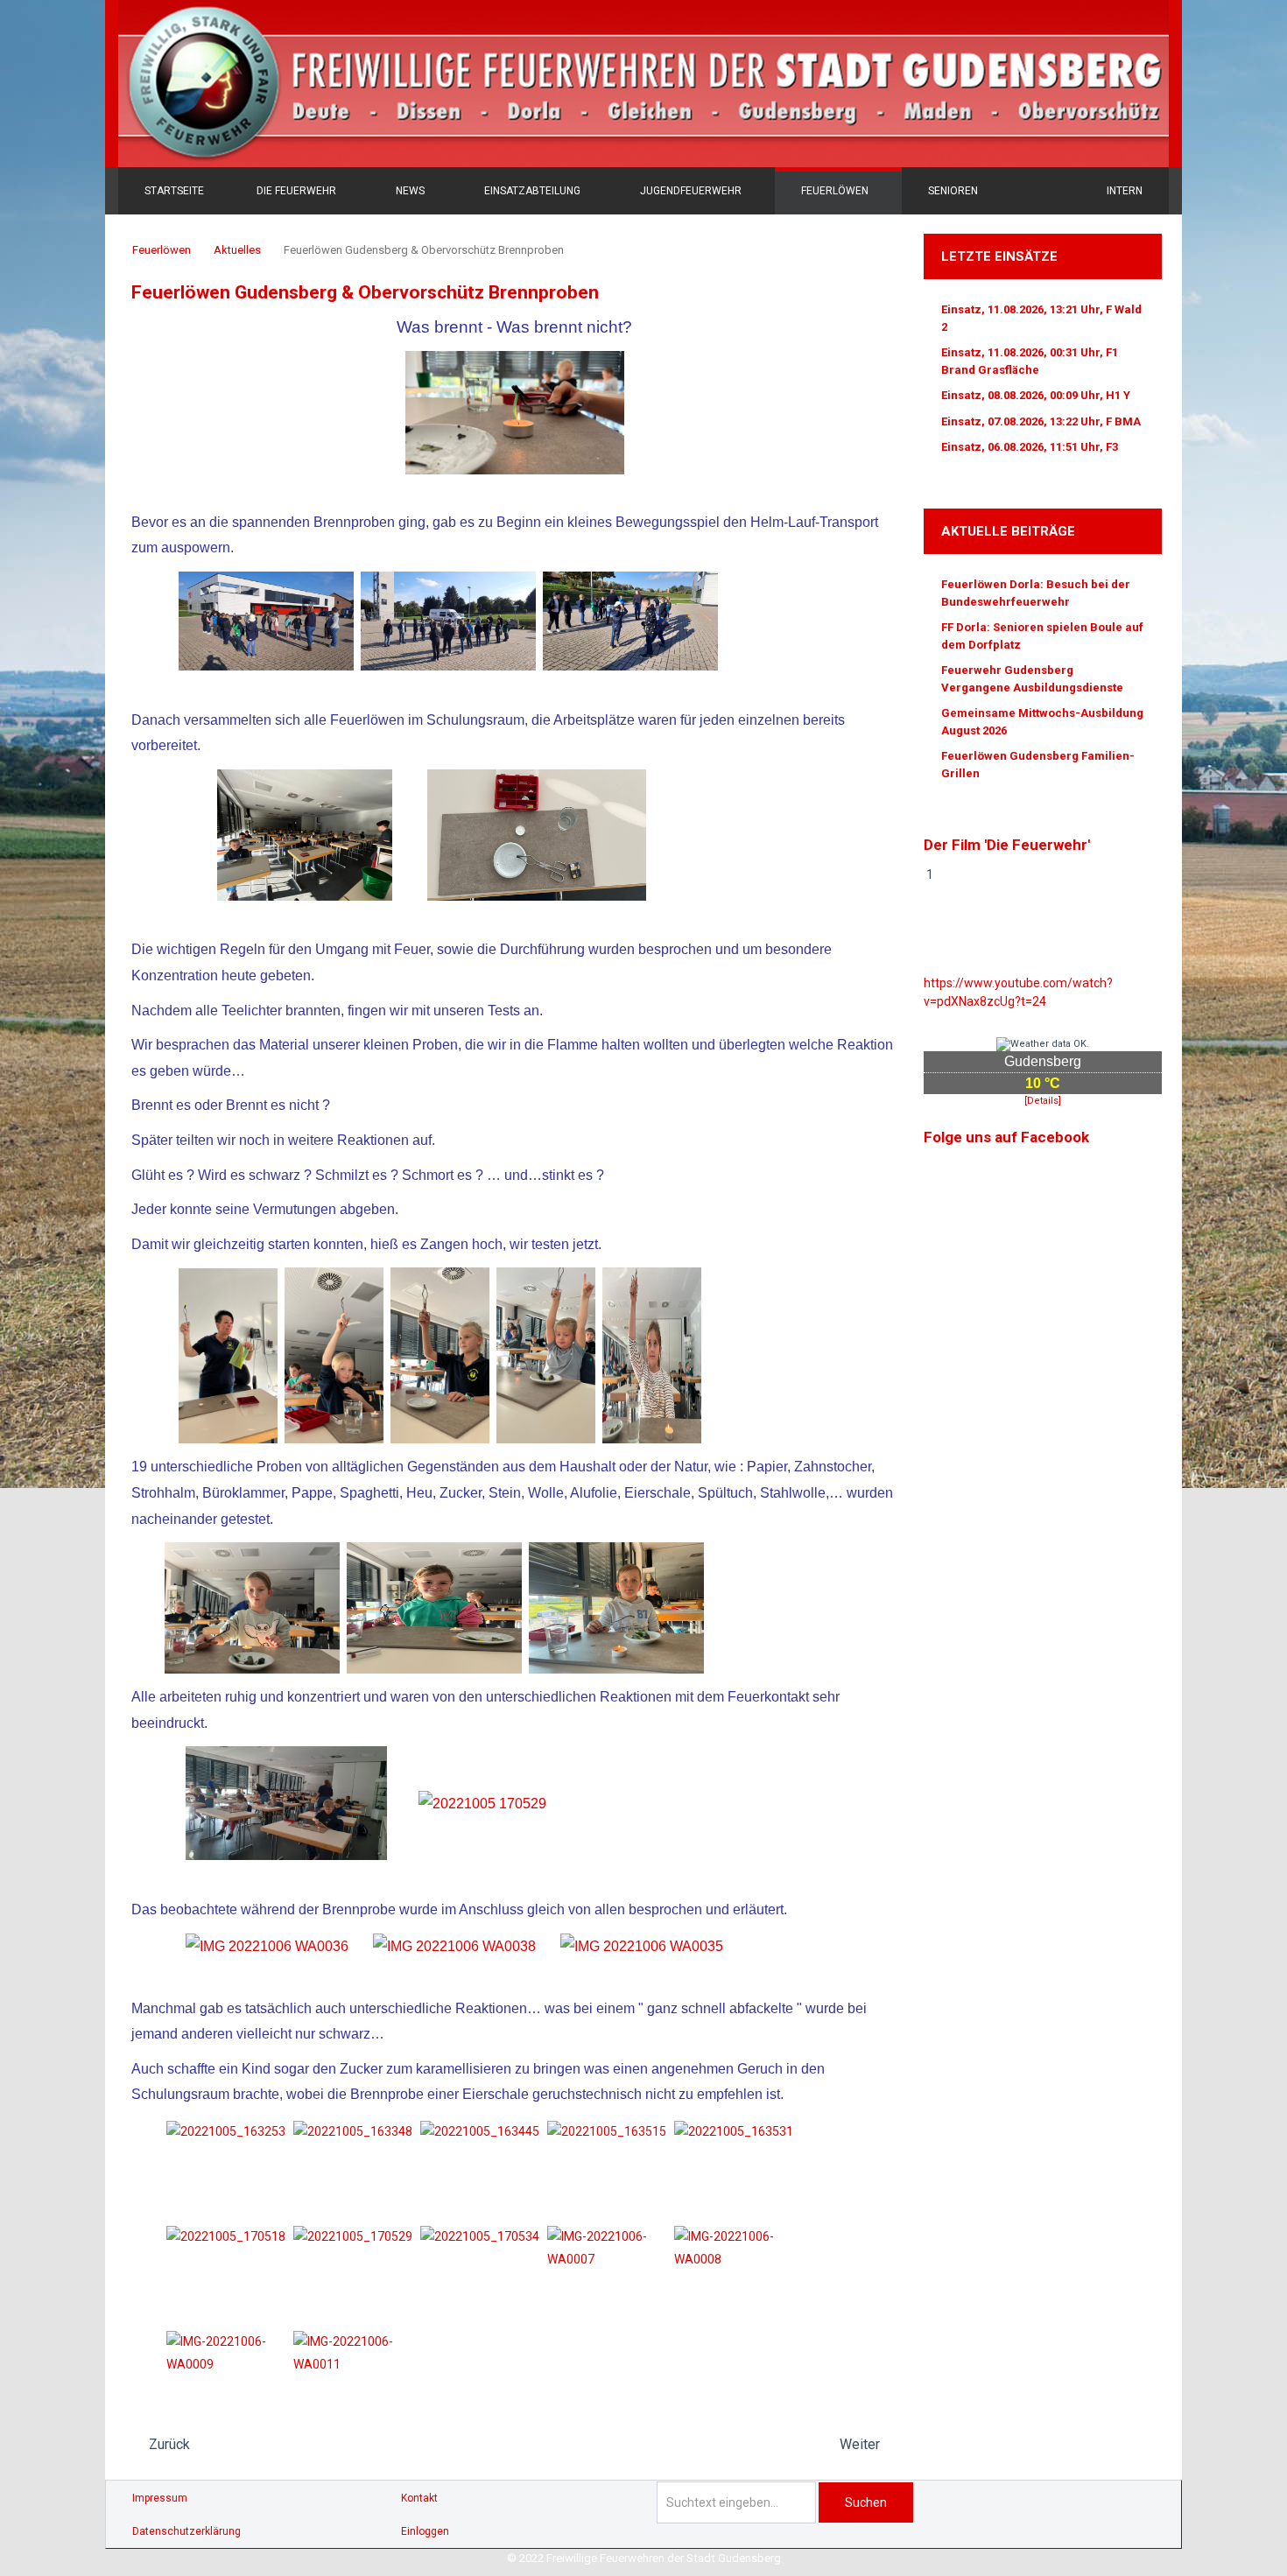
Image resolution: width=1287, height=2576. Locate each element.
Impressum (160, 2498)
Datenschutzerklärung (186, 2531)
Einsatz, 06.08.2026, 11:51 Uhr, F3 (1030, 447)
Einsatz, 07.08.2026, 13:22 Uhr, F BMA (1041, 421)
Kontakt (419, 2498)
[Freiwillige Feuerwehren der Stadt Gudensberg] (643, 84)
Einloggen (425, 2531)
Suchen (866, 2502)
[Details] (1043, 1101)
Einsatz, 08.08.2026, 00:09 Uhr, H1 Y (1036, 395)
